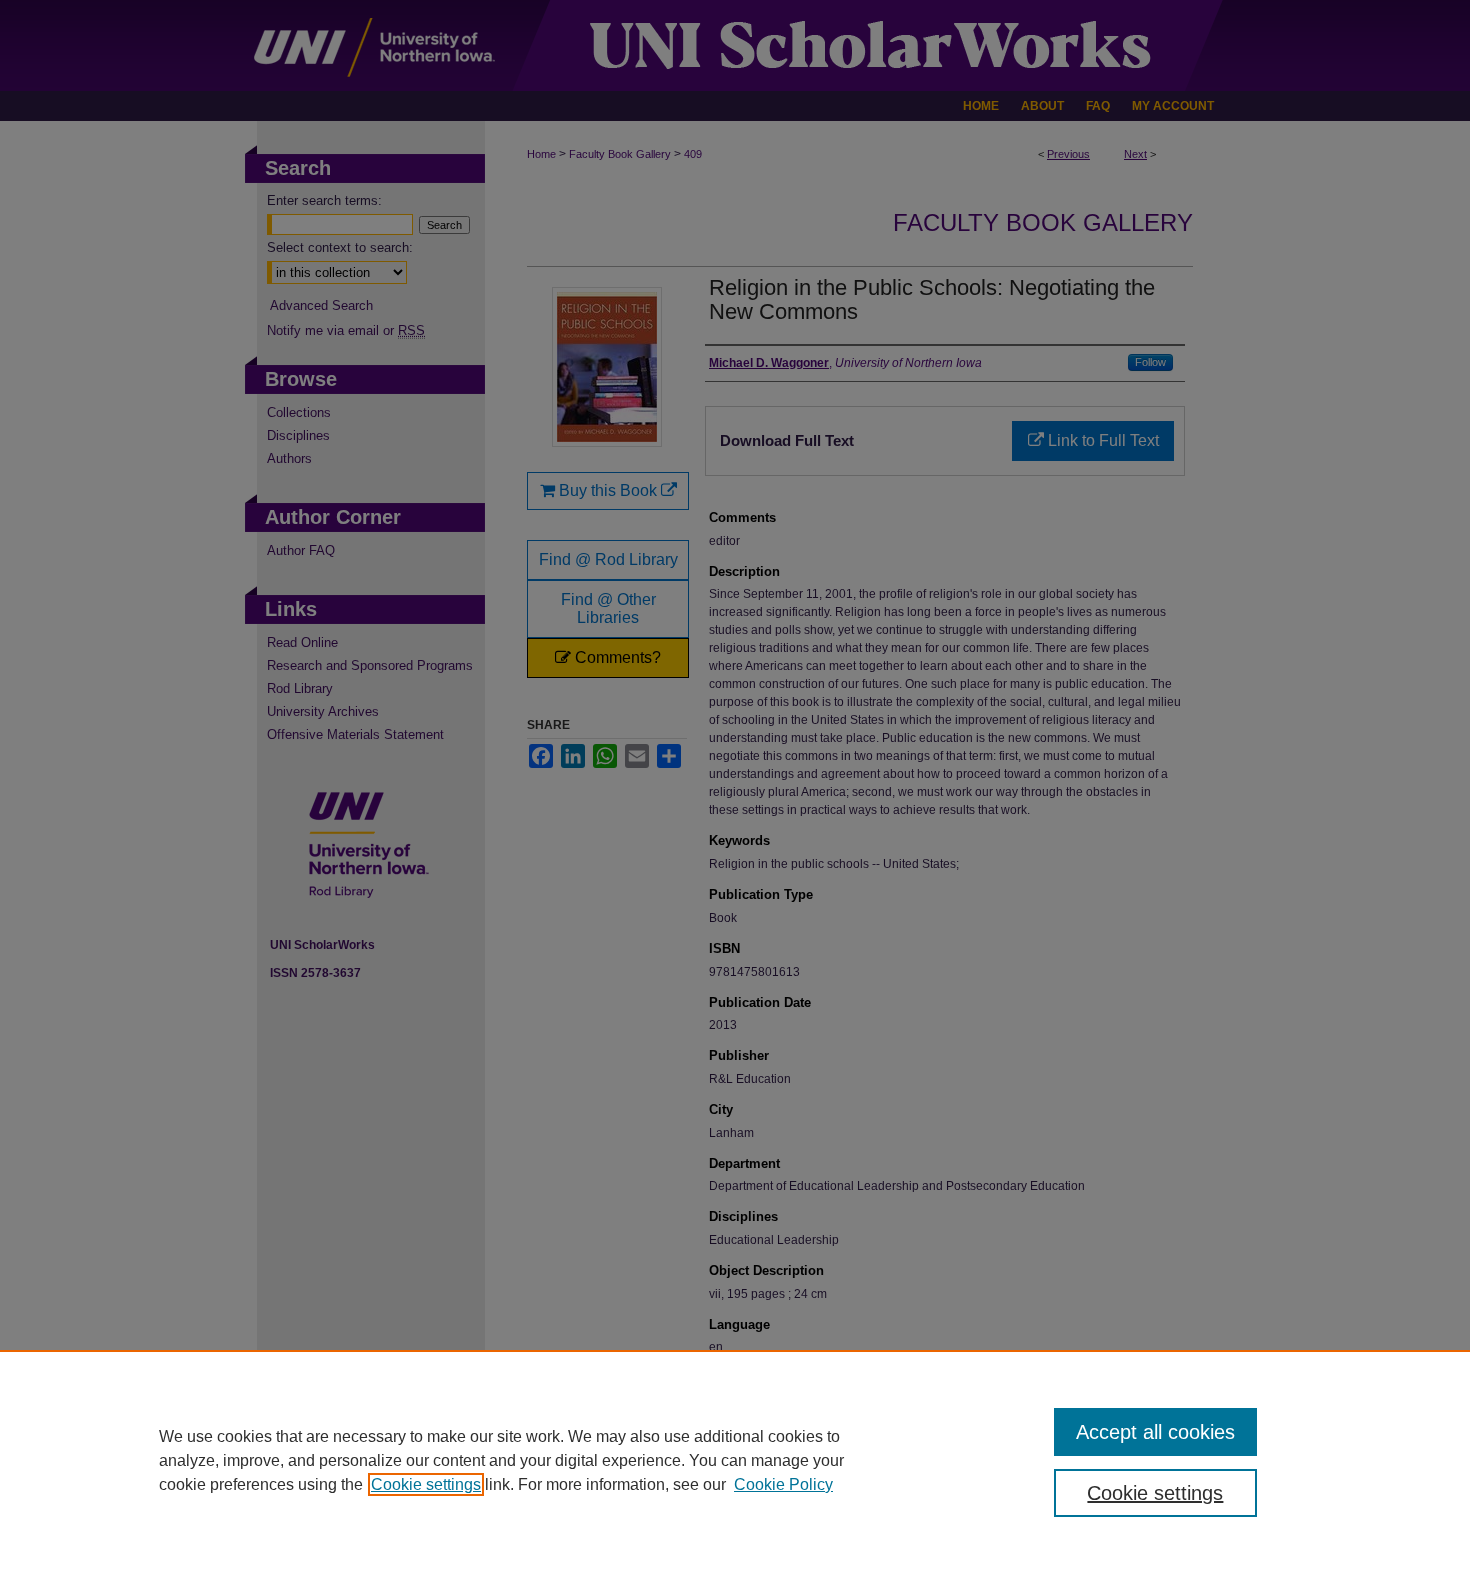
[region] (735, 1460)
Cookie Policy (783, 1484)
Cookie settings (426, 1484)
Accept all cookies (1155, 1432)
